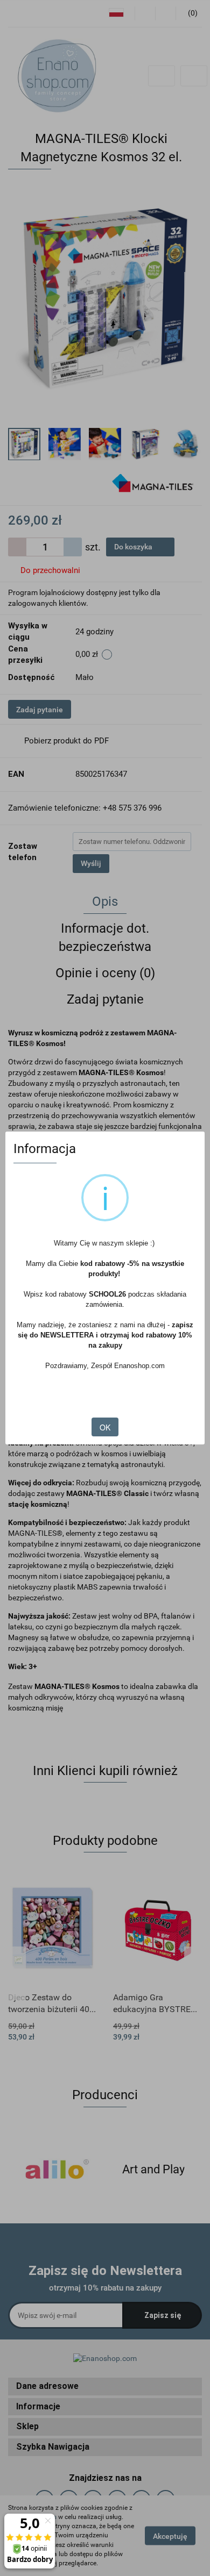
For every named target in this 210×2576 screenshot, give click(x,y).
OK (105, 1427)
